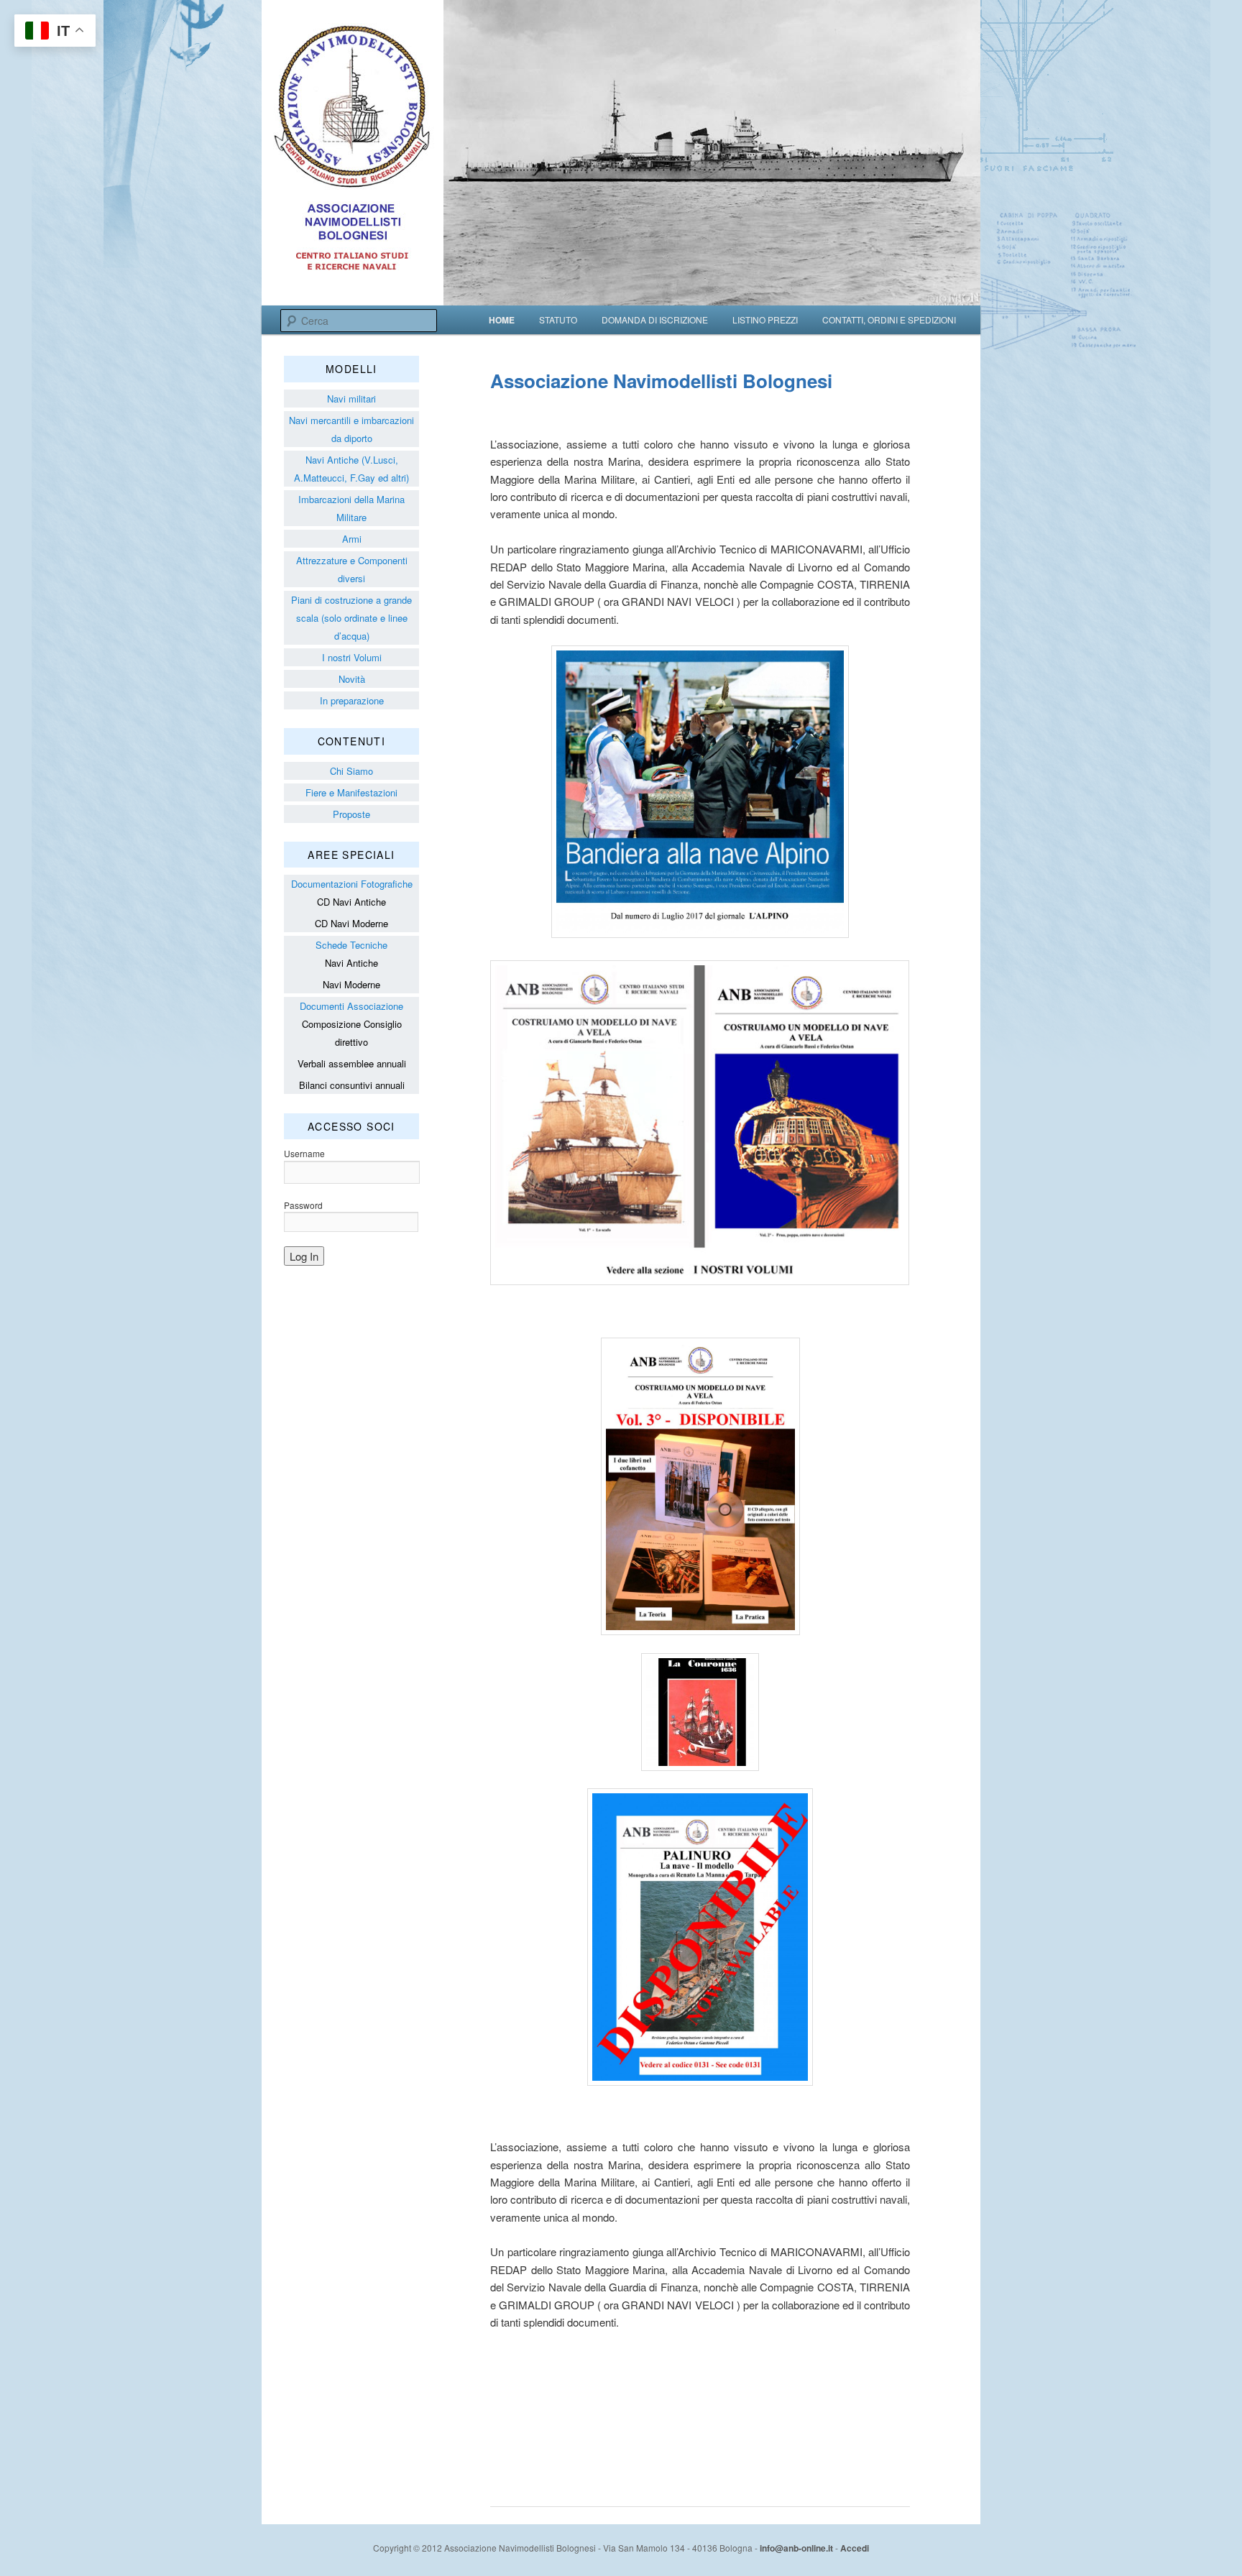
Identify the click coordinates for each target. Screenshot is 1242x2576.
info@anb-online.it (796, 2548)
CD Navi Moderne (351, 923)
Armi (352, 539)
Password (303, 1205)
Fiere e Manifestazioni (351, 792)
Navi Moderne (351, 984)
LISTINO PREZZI (765, 319)
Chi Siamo (351, 771)
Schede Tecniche (351, 945)
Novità (352, 679)
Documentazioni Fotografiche (352, 884)
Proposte (351, 814)
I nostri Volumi (352, 657)
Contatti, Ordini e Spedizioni (889, 319)
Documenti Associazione (351, 1006)
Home (502, 320)
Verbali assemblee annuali (352, 1063)
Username (304, 1153)
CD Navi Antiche (351, 902)
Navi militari (351, 399)
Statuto (558, 319)
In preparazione (352, 700)
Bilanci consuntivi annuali (352, 1085)
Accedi (855, 2548)
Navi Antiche (351, 963)
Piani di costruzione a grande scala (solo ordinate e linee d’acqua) (351, 618)
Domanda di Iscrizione (655, 319)
